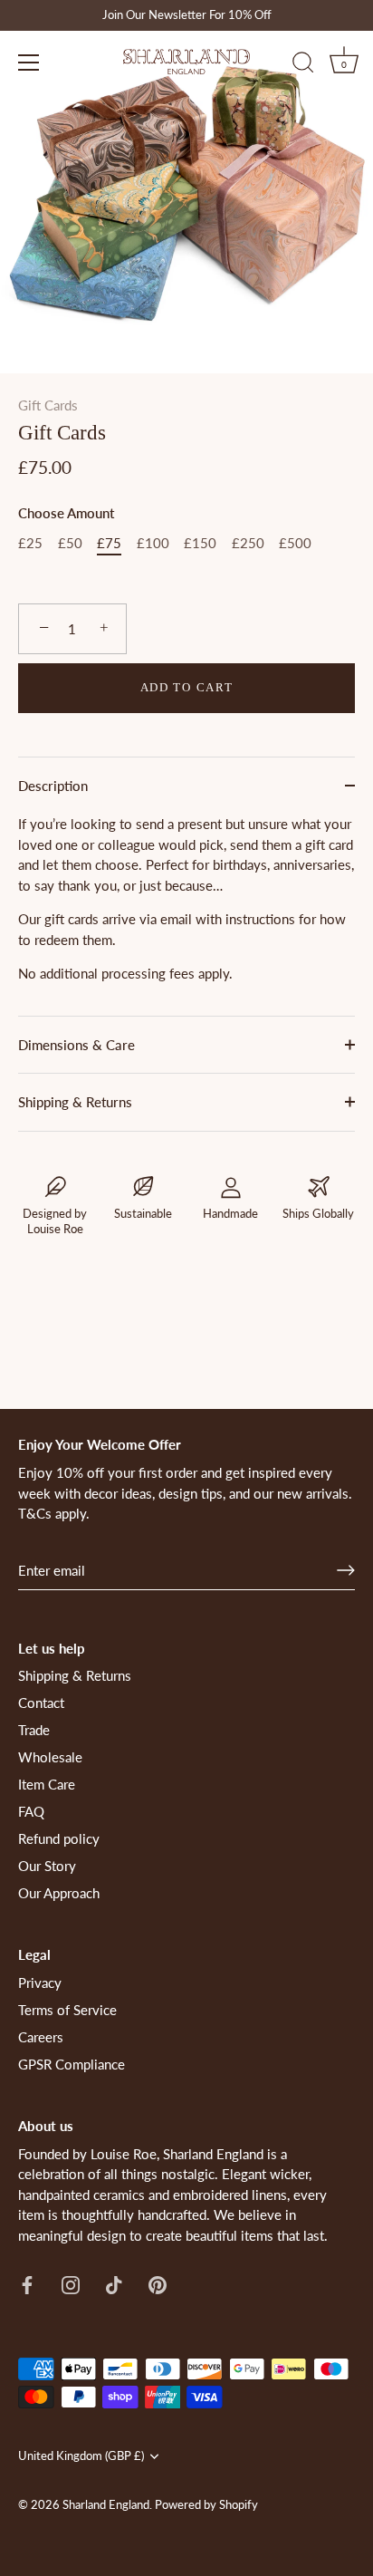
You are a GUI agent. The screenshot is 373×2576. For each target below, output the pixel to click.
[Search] (303, 65)
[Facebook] (27, 2282)
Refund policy (59, 1838)
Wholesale (50, 1757)
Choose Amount (66, 513)
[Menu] (29, 63)
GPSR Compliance (72, 2064)
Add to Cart (187, 687)
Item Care (47, 1784)
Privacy (40, 1983)
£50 (70, 543)
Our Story (47, 1866)
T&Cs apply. (54, 1513)
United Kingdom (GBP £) (81, 2456)
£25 (30, 543)
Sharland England (106, 2504)
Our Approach (59, 1893)
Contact (41, 1703)
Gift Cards (48, 405)
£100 (153, 543)
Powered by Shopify (206, 2504)
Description (53, 786)
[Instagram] (71, 2282)
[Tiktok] (114, 2282)
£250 (248, 543)
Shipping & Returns (75, 1102)
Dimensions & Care (77, 1045)
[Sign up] (346, 1570)
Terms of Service (67, 2010)
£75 (109, 543)
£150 (200, 543)
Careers (41, 2037)
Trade (34, 1730)
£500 (295, 543)
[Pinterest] (158, 2282)
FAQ (31, 1811)
